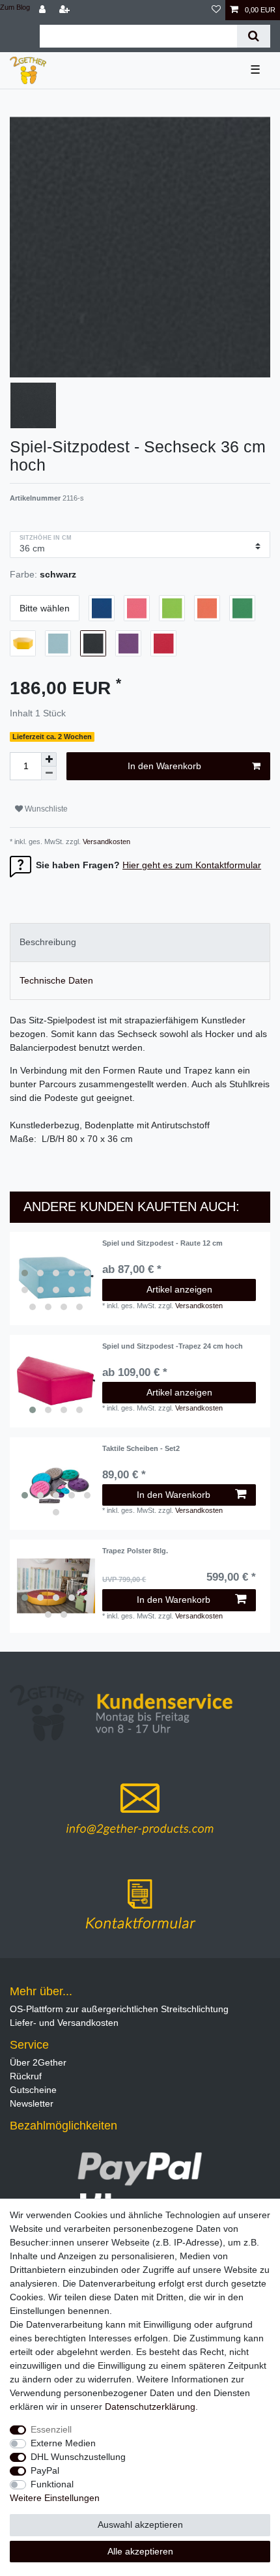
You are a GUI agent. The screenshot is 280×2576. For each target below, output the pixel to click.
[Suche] (254, 36)
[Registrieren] (66, 10)
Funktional (52, 2484)
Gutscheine (33, 2090)
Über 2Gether (38, 2062)
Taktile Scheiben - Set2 (141, 1448)
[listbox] (56, 1278)
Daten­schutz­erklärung (150, 2407)
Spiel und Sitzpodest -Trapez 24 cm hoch (173, 1346)
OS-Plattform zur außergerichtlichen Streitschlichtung (119, 2009)
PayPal (45, 2470)
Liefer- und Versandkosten (64, 2023)
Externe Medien (63, 2443)
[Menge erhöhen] (49, 759)
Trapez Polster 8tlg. (135, 1551)
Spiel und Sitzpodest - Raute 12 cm (162, 1243)
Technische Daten (56, 980)
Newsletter (32, 2103)
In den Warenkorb (164, 766)
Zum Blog (15, 7)
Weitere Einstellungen (55, 2498)
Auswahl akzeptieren (140, 2525)
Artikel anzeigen (179, 1289)
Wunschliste (45, 809)
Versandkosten (105, 842)
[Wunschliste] (216, 10)
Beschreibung (48, 942)
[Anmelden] (44, 10)
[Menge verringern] (49, 773)
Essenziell (51, 2429)
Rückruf (26, 2076)
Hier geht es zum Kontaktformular (192, 865)
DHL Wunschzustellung (78, 2457)
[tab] (140, 942)
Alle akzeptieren (140, 2551)
